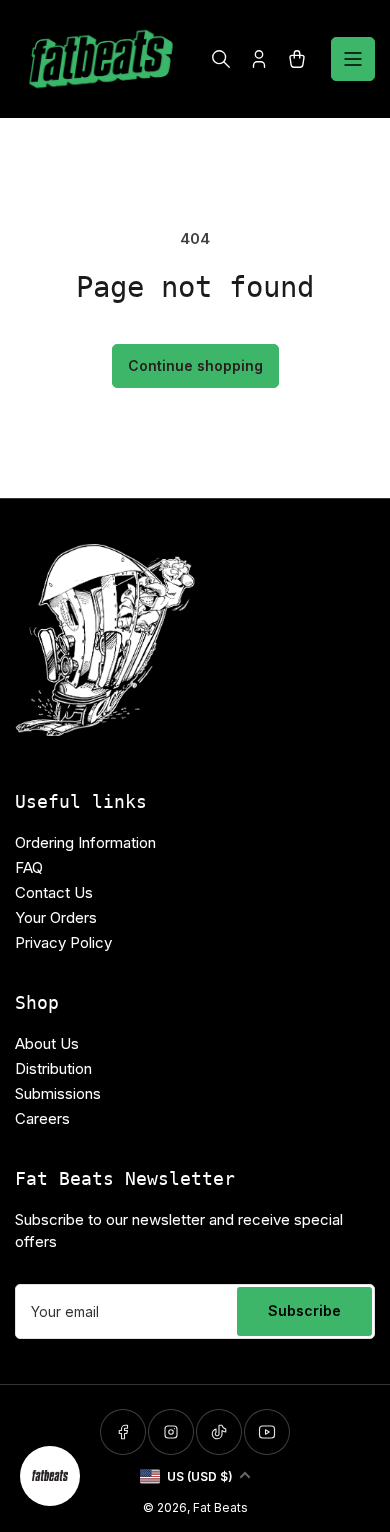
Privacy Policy (63, 942)
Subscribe (304, 1310)
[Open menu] (353, 59)
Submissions (58, 1093)
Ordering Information (85, 842)
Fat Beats (220, 1507)
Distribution (53, 1068)
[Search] (221, 59)
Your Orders (56, 917)
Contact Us (54, 892)
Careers (42, 1118)
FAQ (29, 867)
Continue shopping (195, 365)
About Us (47, 1043)
